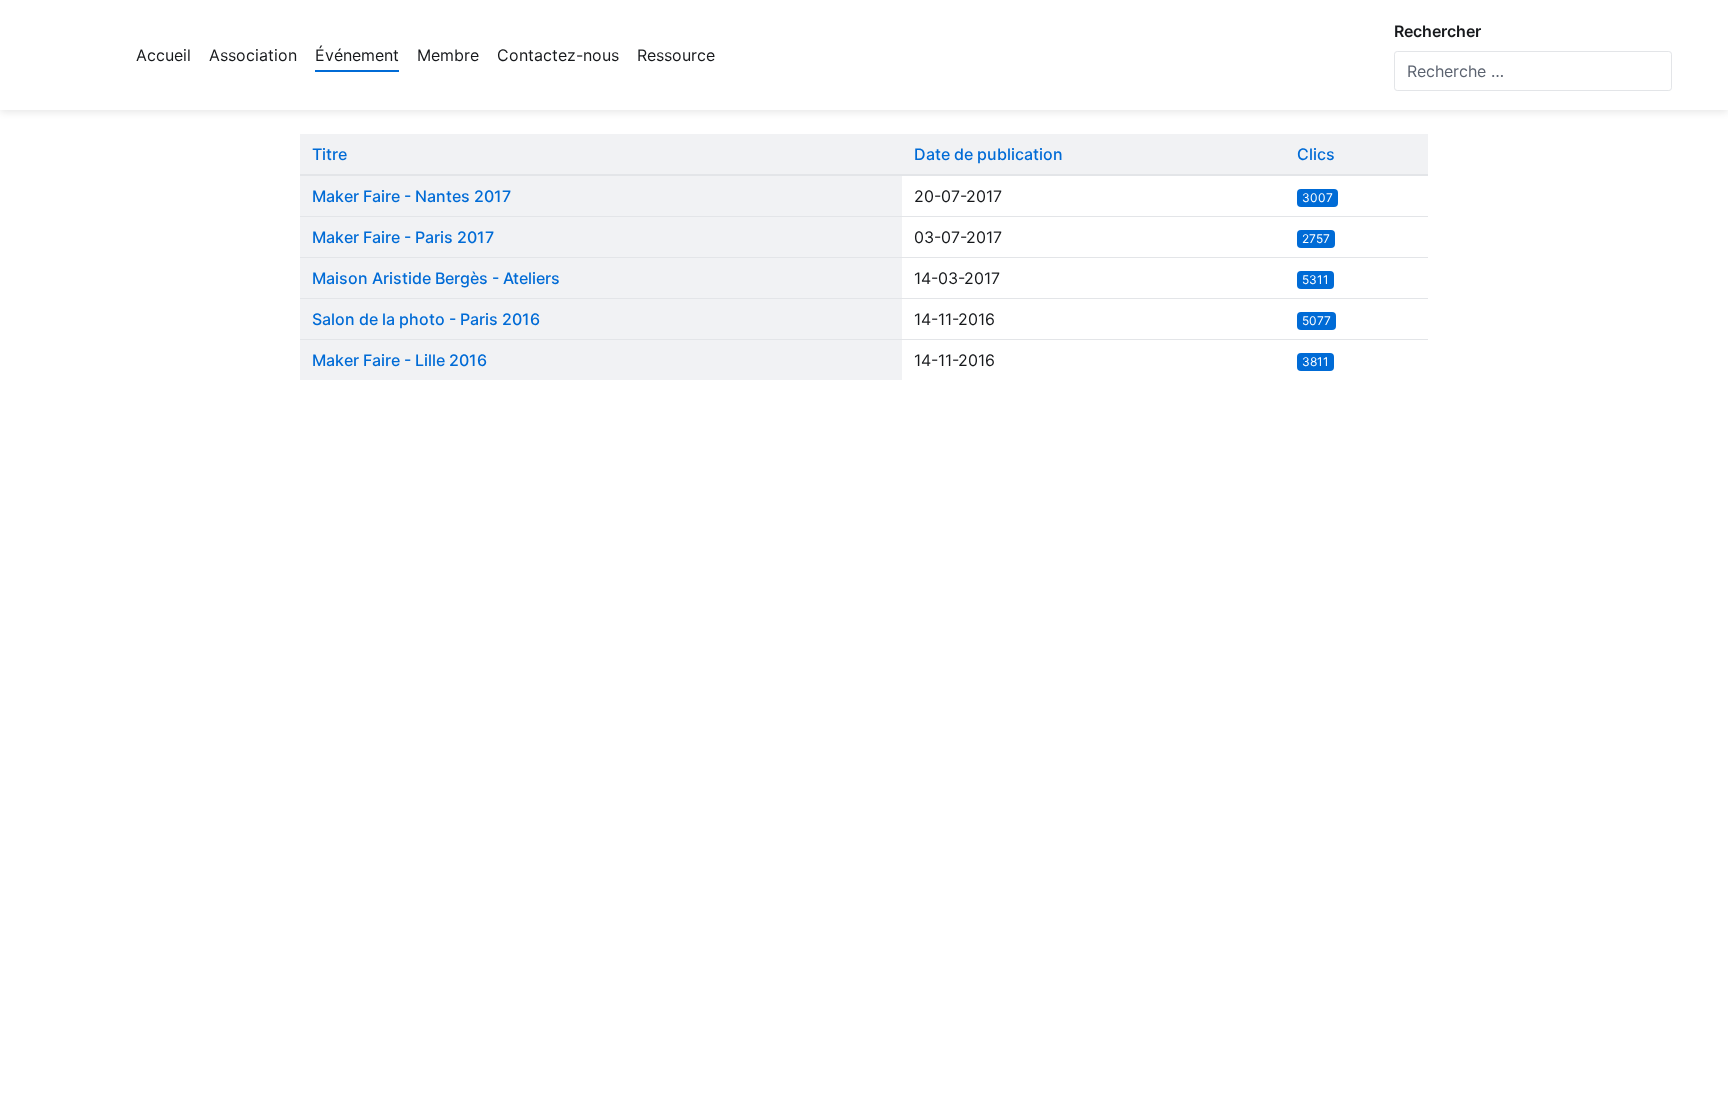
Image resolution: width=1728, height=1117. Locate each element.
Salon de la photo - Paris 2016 (426, 319)
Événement (357, 55)
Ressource (676, 55)
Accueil (163, 55)
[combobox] (1533, 71)
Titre (329, 154)
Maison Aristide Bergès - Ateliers (436, 278)
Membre (448, 55)
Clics (1316, 154)
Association (253, 55)
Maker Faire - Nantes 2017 (411, 196)
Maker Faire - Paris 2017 (403, 237)
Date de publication (988, 154)
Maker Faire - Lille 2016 (399, 360)
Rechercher (1437, 31)
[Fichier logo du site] (71, 55)
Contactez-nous (558, 55)
